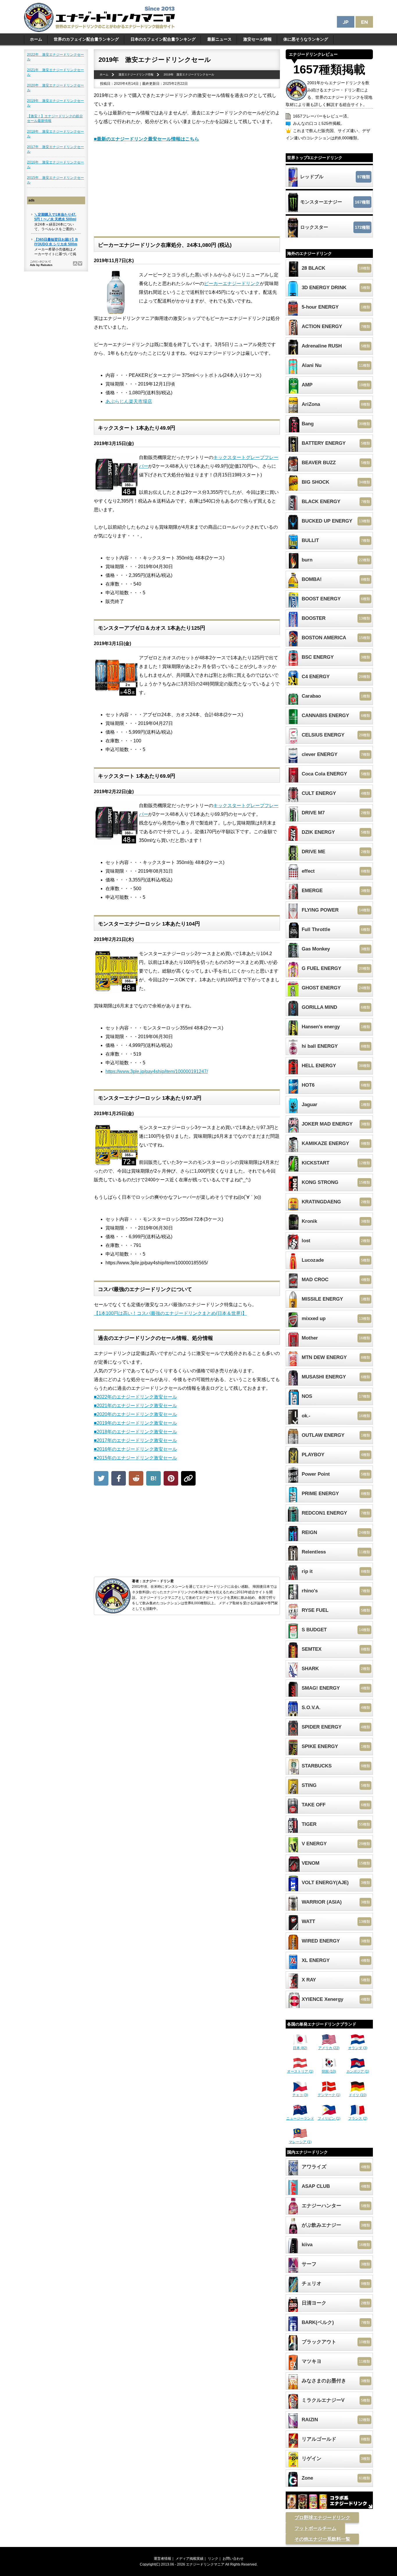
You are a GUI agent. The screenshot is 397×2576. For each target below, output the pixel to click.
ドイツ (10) (358, 2095)
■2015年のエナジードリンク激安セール (135, 1458)
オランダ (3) (358, 2048)
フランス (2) (358, 2118)
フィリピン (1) (329, 2118)
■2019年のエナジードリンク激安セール (135, 1423)
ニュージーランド (300, 2118)
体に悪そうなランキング (306, 39)
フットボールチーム (315, 2528)
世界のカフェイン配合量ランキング (86, 39)
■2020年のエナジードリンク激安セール (135, 1414)
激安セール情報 (257, 39)
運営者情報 (162, 2559)
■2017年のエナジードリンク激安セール (135, 1440)
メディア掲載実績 (189, 2559)
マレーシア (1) (300, 2142)
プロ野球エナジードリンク (322, 2518)
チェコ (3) (300, 2095)
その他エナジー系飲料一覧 (322, 2539)
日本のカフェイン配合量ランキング (163, 39)
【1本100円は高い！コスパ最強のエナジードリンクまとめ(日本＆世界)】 (170, 1313)
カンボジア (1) (358, 2071)
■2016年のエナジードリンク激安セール (135, 1449)
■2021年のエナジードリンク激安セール (135, 1406)
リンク (213, 2559)
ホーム (36, 39)
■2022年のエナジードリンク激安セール (135, 1397)
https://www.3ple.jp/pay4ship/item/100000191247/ (157, 1071)
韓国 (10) (329, 2071)
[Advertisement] (187, 193)
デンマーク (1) (329, 2095)
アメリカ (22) (329, 2048)
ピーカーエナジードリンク (232, 283)
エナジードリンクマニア (205, 2564)
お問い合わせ (233, 2559)
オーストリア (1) (300, 2071)
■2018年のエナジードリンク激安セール (135, 1432)
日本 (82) (300, 2048)
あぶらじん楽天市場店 (129, 401)
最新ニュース (219, 39)
